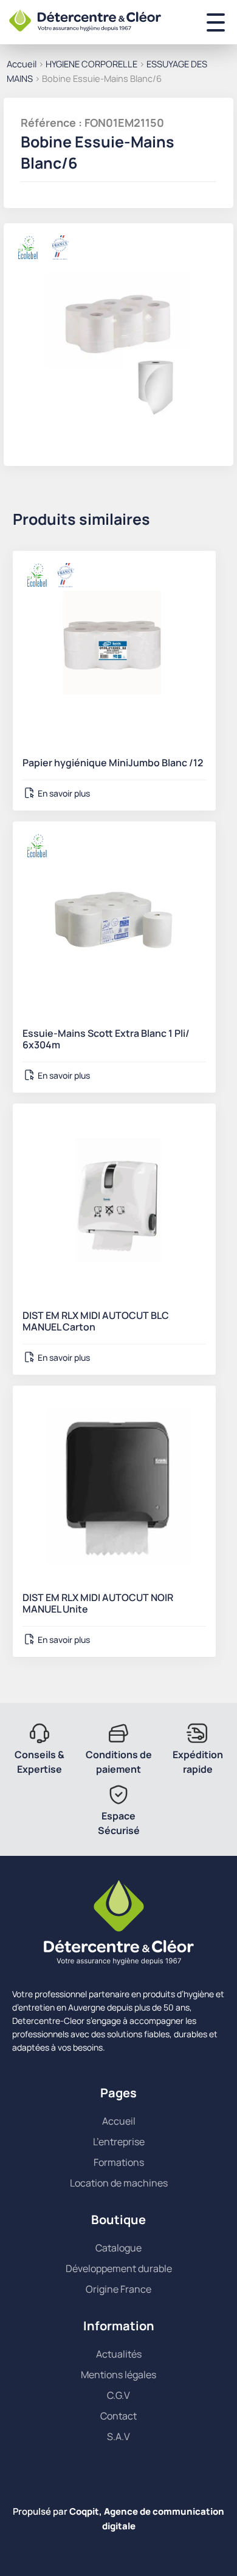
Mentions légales (118, 2375)
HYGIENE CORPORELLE (91, 64)
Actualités (119, 2354)
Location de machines (119, 2183)
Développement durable (119, 2268)
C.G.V (118, 2395)
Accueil (22, 64)
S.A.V (118, 2436)
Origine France (118, 2289)
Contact (118, 2416)
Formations (119, 2162)
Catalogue (118, 2248)
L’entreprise (119, 2142)
